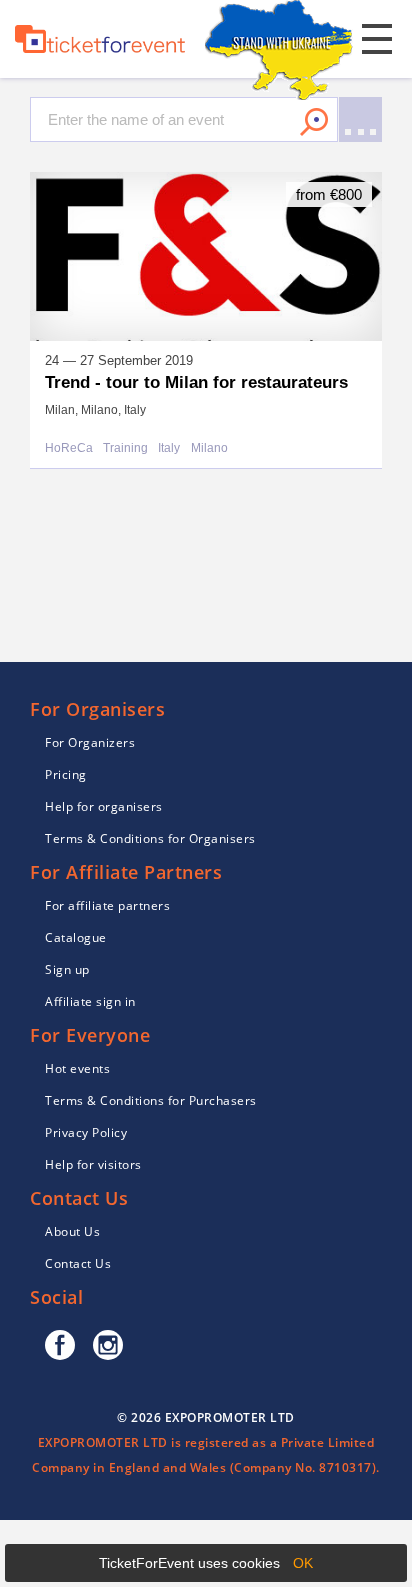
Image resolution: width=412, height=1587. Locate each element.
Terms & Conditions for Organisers (150, 838)
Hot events (77, 1068)
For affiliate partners (107, 905)
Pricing (66, 774)
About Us (72, 1231)
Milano (209, 448)
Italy (169, 448)
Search (314, 122)
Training (125, 448)
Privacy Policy (86, 1132)
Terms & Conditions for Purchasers (151, 1100)
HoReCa (69, 448)
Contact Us (78, 1263)
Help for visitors (93, 1164)
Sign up (67, 969)
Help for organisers (104, 806)
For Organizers (90, 742)
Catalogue (76, 937)
